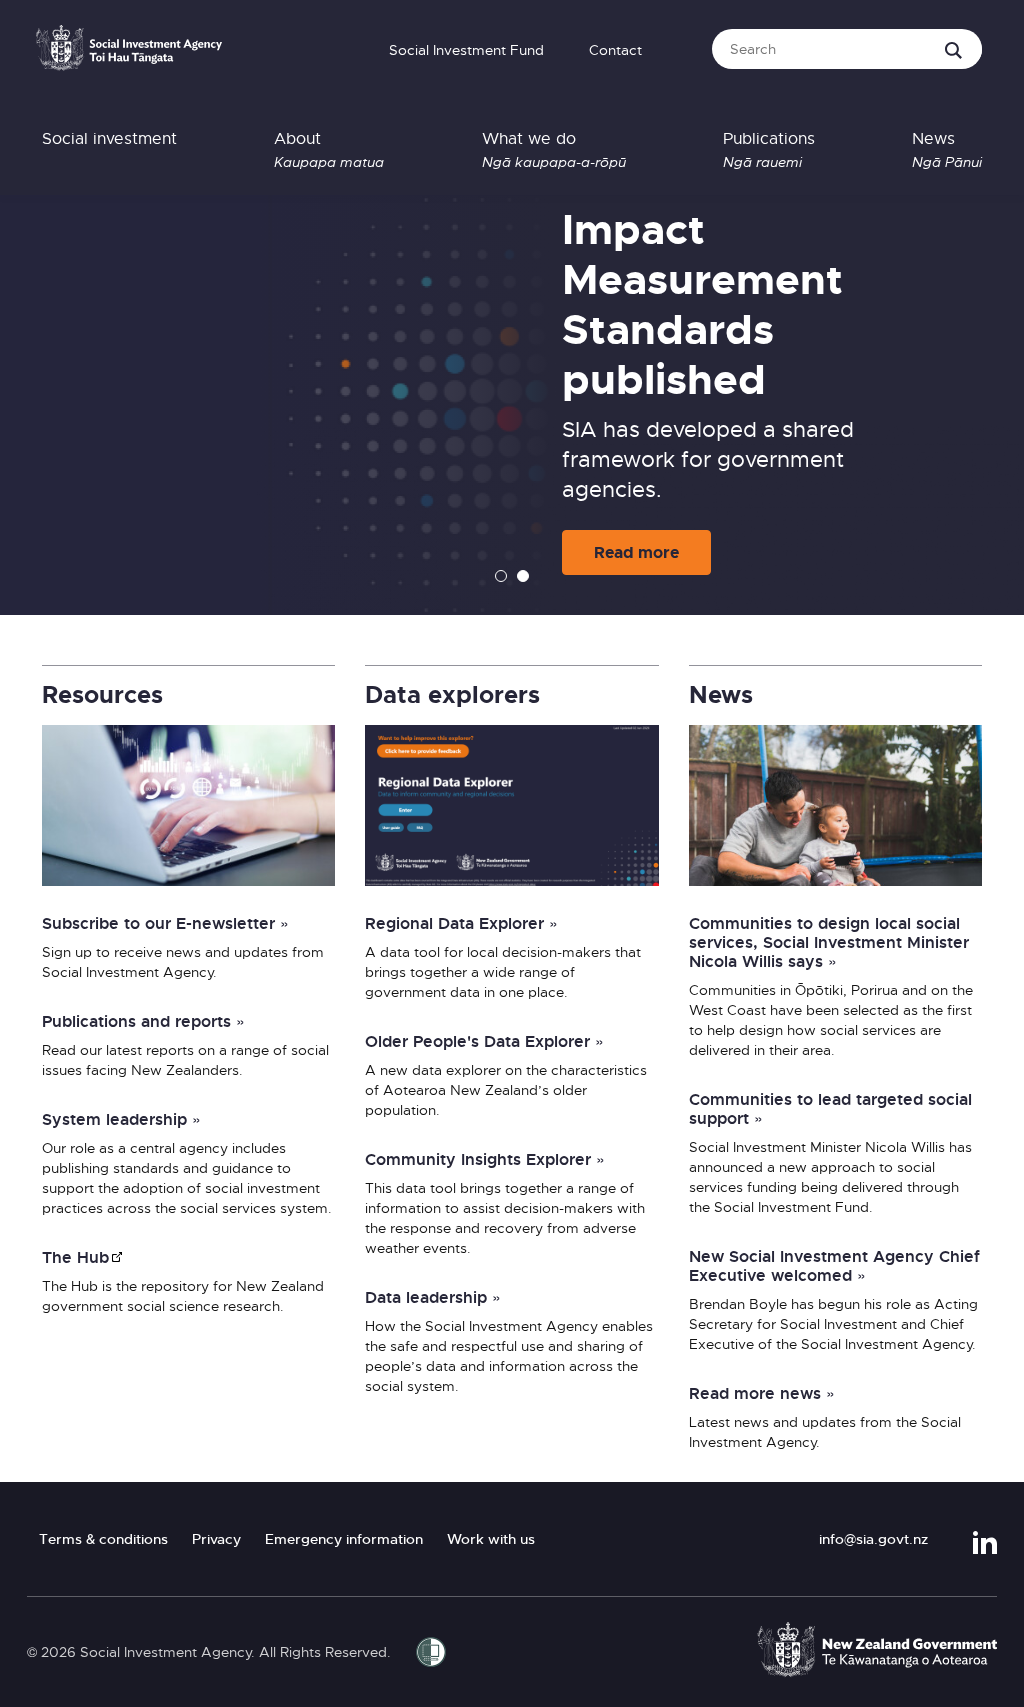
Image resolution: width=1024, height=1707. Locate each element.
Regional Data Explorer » (461, 923)
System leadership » (121, 1119)
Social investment (109, 139)
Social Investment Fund (466, 50)
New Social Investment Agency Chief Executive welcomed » (834, 1265)
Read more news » (762, 1393)
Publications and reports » (143, 1021)
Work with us (491, 1539)
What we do (554, 150)
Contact (615, 50)
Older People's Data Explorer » (484, 1041)
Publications (769, 150)
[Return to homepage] (129, 54)
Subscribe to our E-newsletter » (165, 923)
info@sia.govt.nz (873, 1539)
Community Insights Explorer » (485, 1159)
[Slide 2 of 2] (523, 577)
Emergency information (344, 1539)
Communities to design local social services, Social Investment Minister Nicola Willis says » (829, 942)
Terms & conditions (103, 1539)
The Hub (75, 1257)
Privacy (216, 1539)
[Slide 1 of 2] (501, 577)
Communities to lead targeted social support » (830, 1108)
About (329, 150)
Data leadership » (433, 1297)
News (947, 150)
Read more (636, 552)
